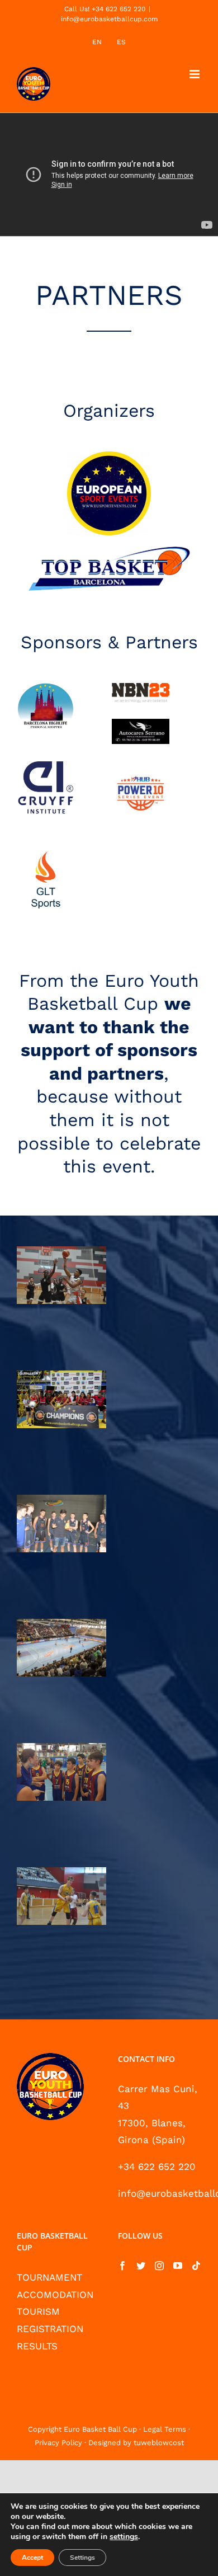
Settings (82, 2558)
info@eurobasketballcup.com (109, 19)
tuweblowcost (159, 2443)
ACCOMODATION (55, 2295)
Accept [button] (32, 2558)
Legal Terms (165, 2429)
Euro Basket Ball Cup (100, 2429)
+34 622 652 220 (157, 2167)
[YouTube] (178, 2266)
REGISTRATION (50, 2329)
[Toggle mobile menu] (195, 74)
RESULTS (37, 2346)
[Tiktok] (196, 2266)
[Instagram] (159, 2266)
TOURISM (38, 2311)
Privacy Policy (58, 2443)
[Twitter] (141, 2266)
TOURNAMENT (49, 2277)
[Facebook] (122, 2266)
